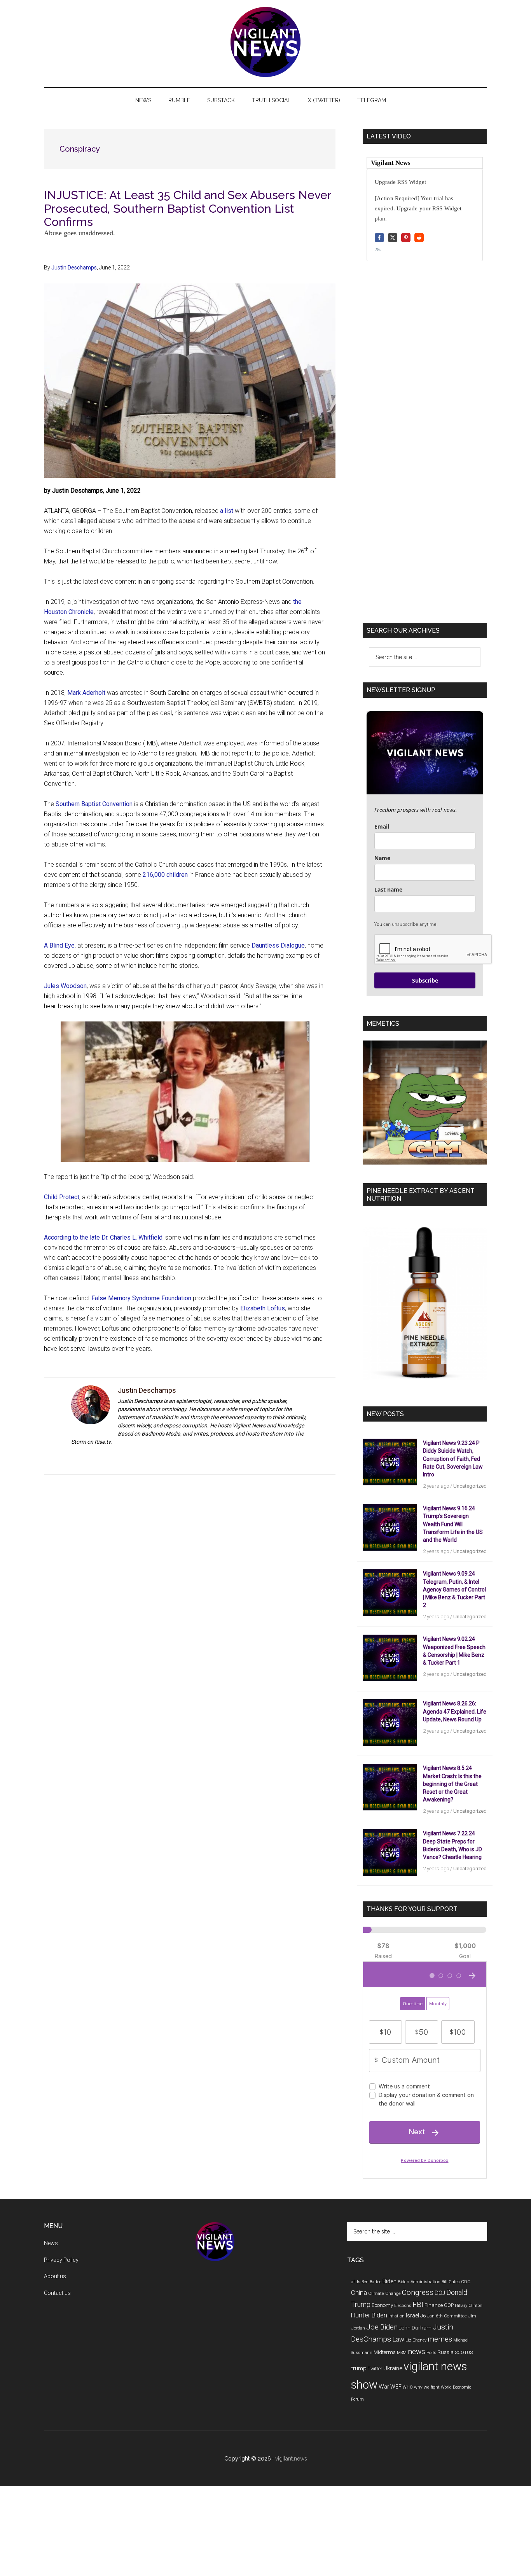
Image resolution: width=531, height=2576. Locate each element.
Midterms (385, 2352)
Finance (434, 2305)
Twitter (375, 2369)
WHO (408, 2387)
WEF (396, 2387)
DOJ (440, 2293)
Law (398, 2339)
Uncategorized (470, 1486)
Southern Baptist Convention (94, 804)
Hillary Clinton (469, 2306)
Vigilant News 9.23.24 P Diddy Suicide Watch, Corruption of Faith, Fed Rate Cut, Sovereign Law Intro (453, 1459)
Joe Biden (382, 2327)
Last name (388, 889)
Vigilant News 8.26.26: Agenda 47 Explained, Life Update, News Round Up (455, 1711)
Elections (403, 2306)
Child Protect (62, 1197)
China (359, 2293)
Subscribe (425, 980)
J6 (423, 2316)
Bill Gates (451, 2282)
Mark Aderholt (86, 693)
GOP (449, 2305)
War (384, 2387)
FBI (418, 2304)
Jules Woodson (65, 986)
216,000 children (165, 875)
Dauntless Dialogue (278, 945)
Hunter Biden (369, 2315)
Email (382, 826)
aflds (356, 2282)
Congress (418, 2292)
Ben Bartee (371, 2282)
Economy (382, 2305)
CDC (466, 2282)
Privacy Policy (61, 2260)
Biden (390, 2281)
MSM (402, 2353)
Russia (445, 2352)
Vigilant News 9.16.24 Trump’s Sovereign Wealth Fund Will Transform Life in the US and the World (453, 1524)
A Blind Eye (59, 945)
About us (55, 2276)
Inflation (397, 2316)
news (417, 2351)
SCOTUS (464, 2352)
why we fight (427, 2387)
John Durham (415, 2328)
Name (382, 858)
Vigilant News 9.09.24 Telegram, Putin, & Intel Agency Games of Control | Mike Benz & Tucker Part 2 (454, 1589)
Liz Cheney (416, 2340)
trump (359, 2368)
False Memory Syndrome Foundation (141, 1298)
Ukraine (393, 2368)
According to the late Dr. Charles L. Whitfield (103, 1237)
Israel (412, 2315)
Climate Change (384, 2293)
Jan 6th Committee (447, 2316)
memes (440, 2339)
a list (227, 511)
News (51, 2243)
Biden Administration (419, 2282)
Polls (431, 2352)
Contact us (57, 2293)
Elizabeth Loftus (263, 1308)
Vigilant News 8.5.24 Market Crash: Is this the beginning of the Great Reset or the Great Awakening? (452, 1784)
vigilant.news (291, 2459)
